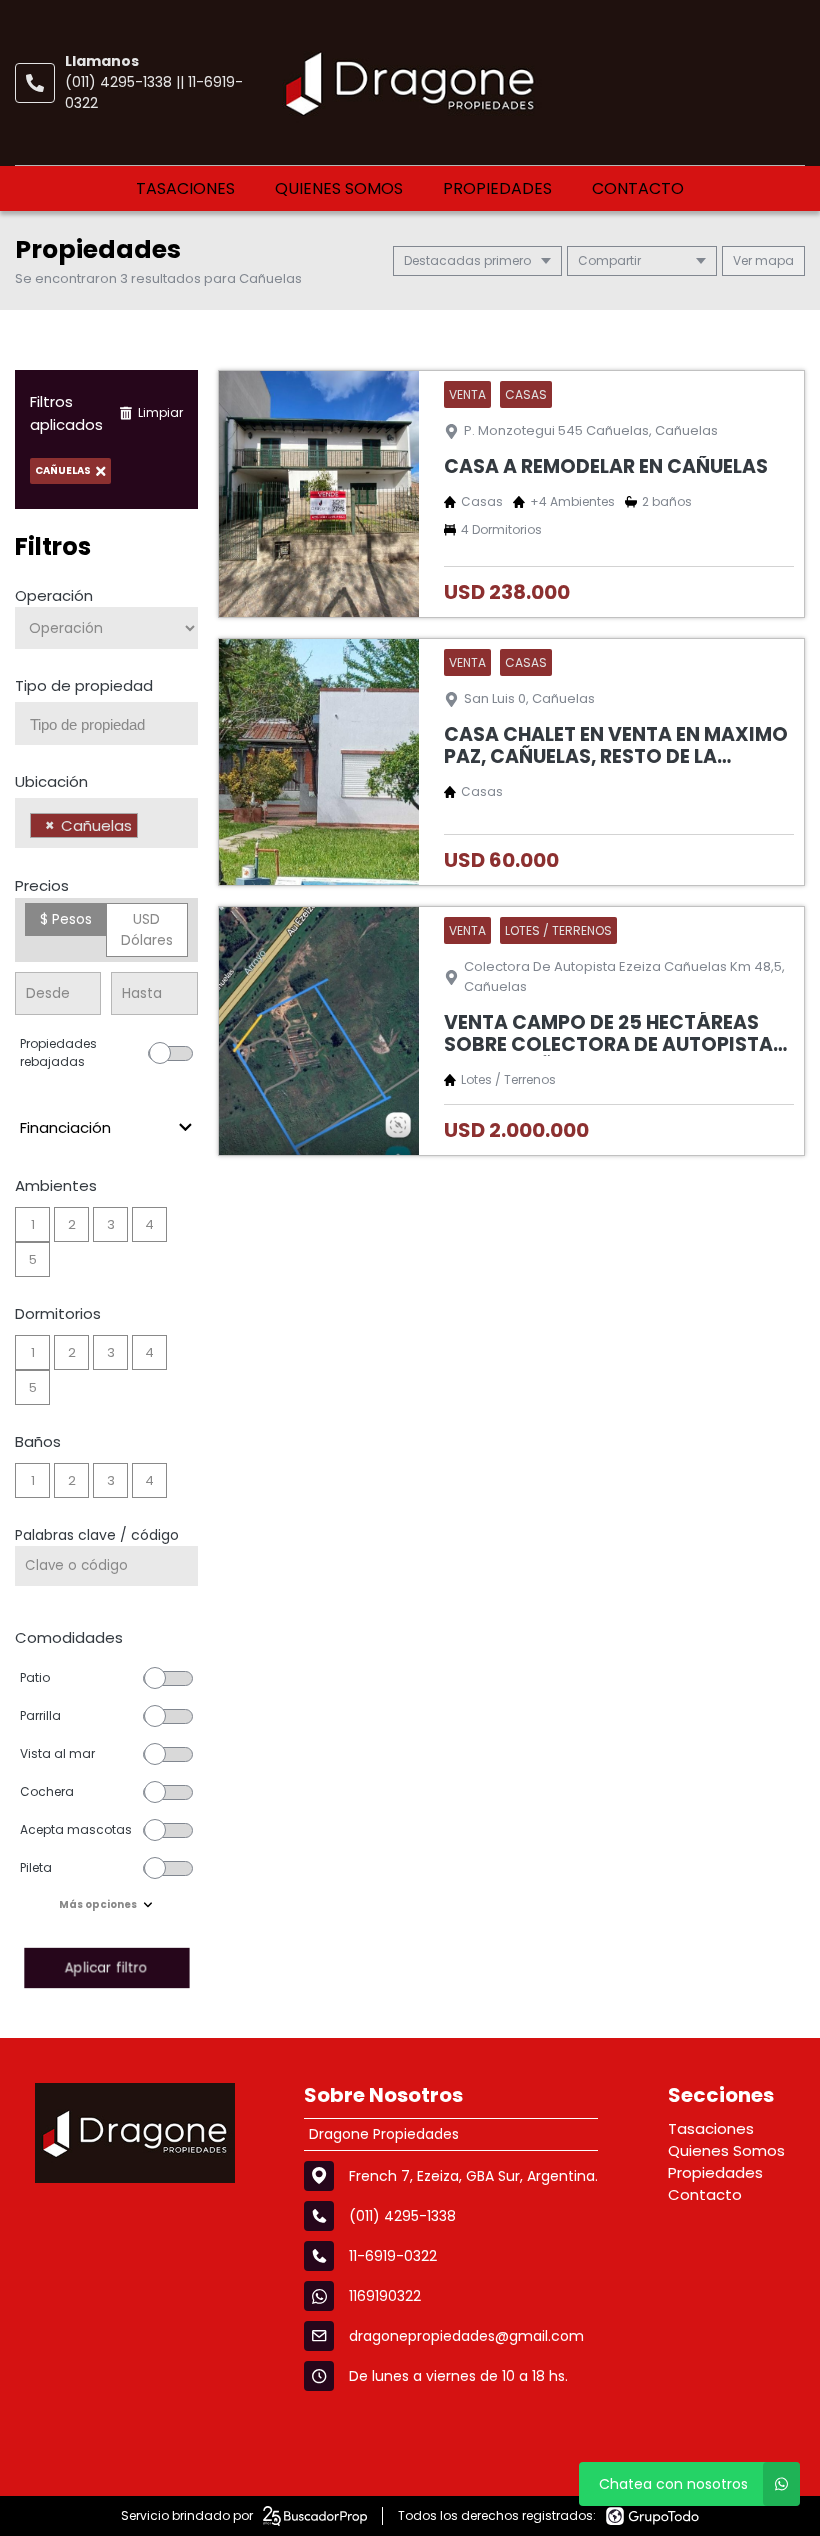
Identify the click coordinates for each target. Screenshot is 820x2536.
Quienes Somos (339, 188)
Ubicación (51, 781)
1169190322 (385, 2296)
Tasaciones (185, 188)
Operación (54, 595)
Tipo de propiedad (84, 685)
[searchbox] (114, 725)
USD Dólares (147, 929)
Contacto (638, 188)
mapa (773, 260)
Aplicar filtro (106, 1967)
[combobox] (106, 723)
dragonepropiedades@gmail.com (466, 2336)
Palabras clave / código (97, 1535)
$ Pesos (66, 919)
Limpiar (160, 412)
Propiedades (497, 188)
